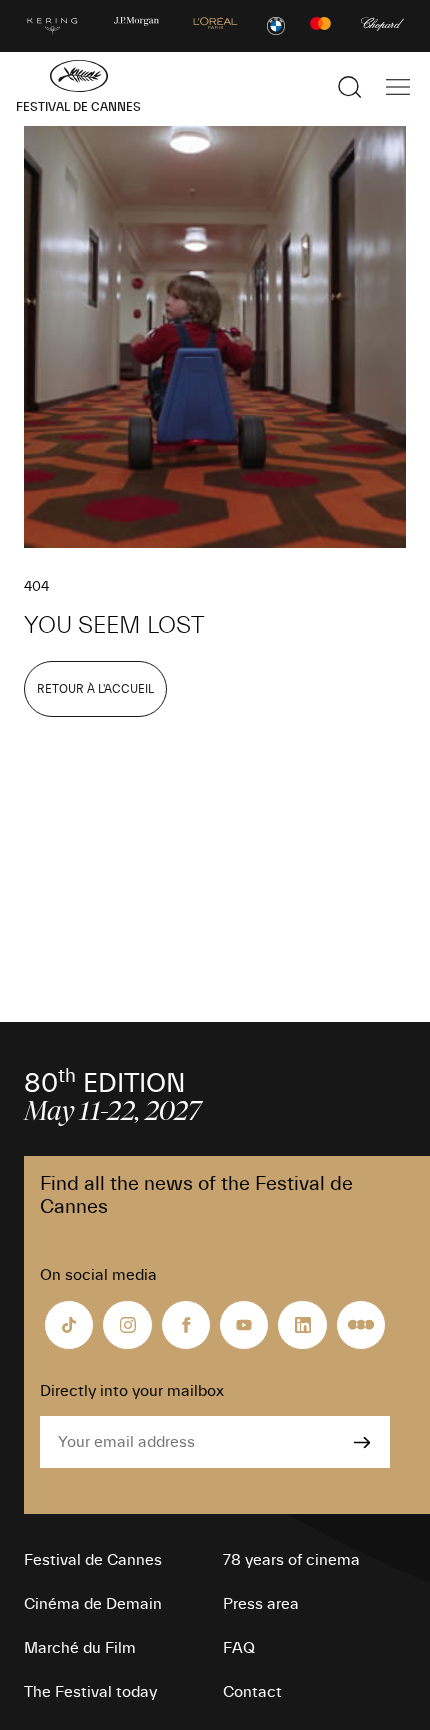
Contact (252, 1692)
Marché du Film (80, 1648)
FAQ (239, 1648)
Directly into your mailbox (132, 1391)
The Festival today (90, 1692)
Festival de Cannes (93, 1560)
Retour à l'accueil (95, 689)
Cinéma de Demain (93, 1604)
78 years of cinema (291, 1560)
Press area (261, 1604)
